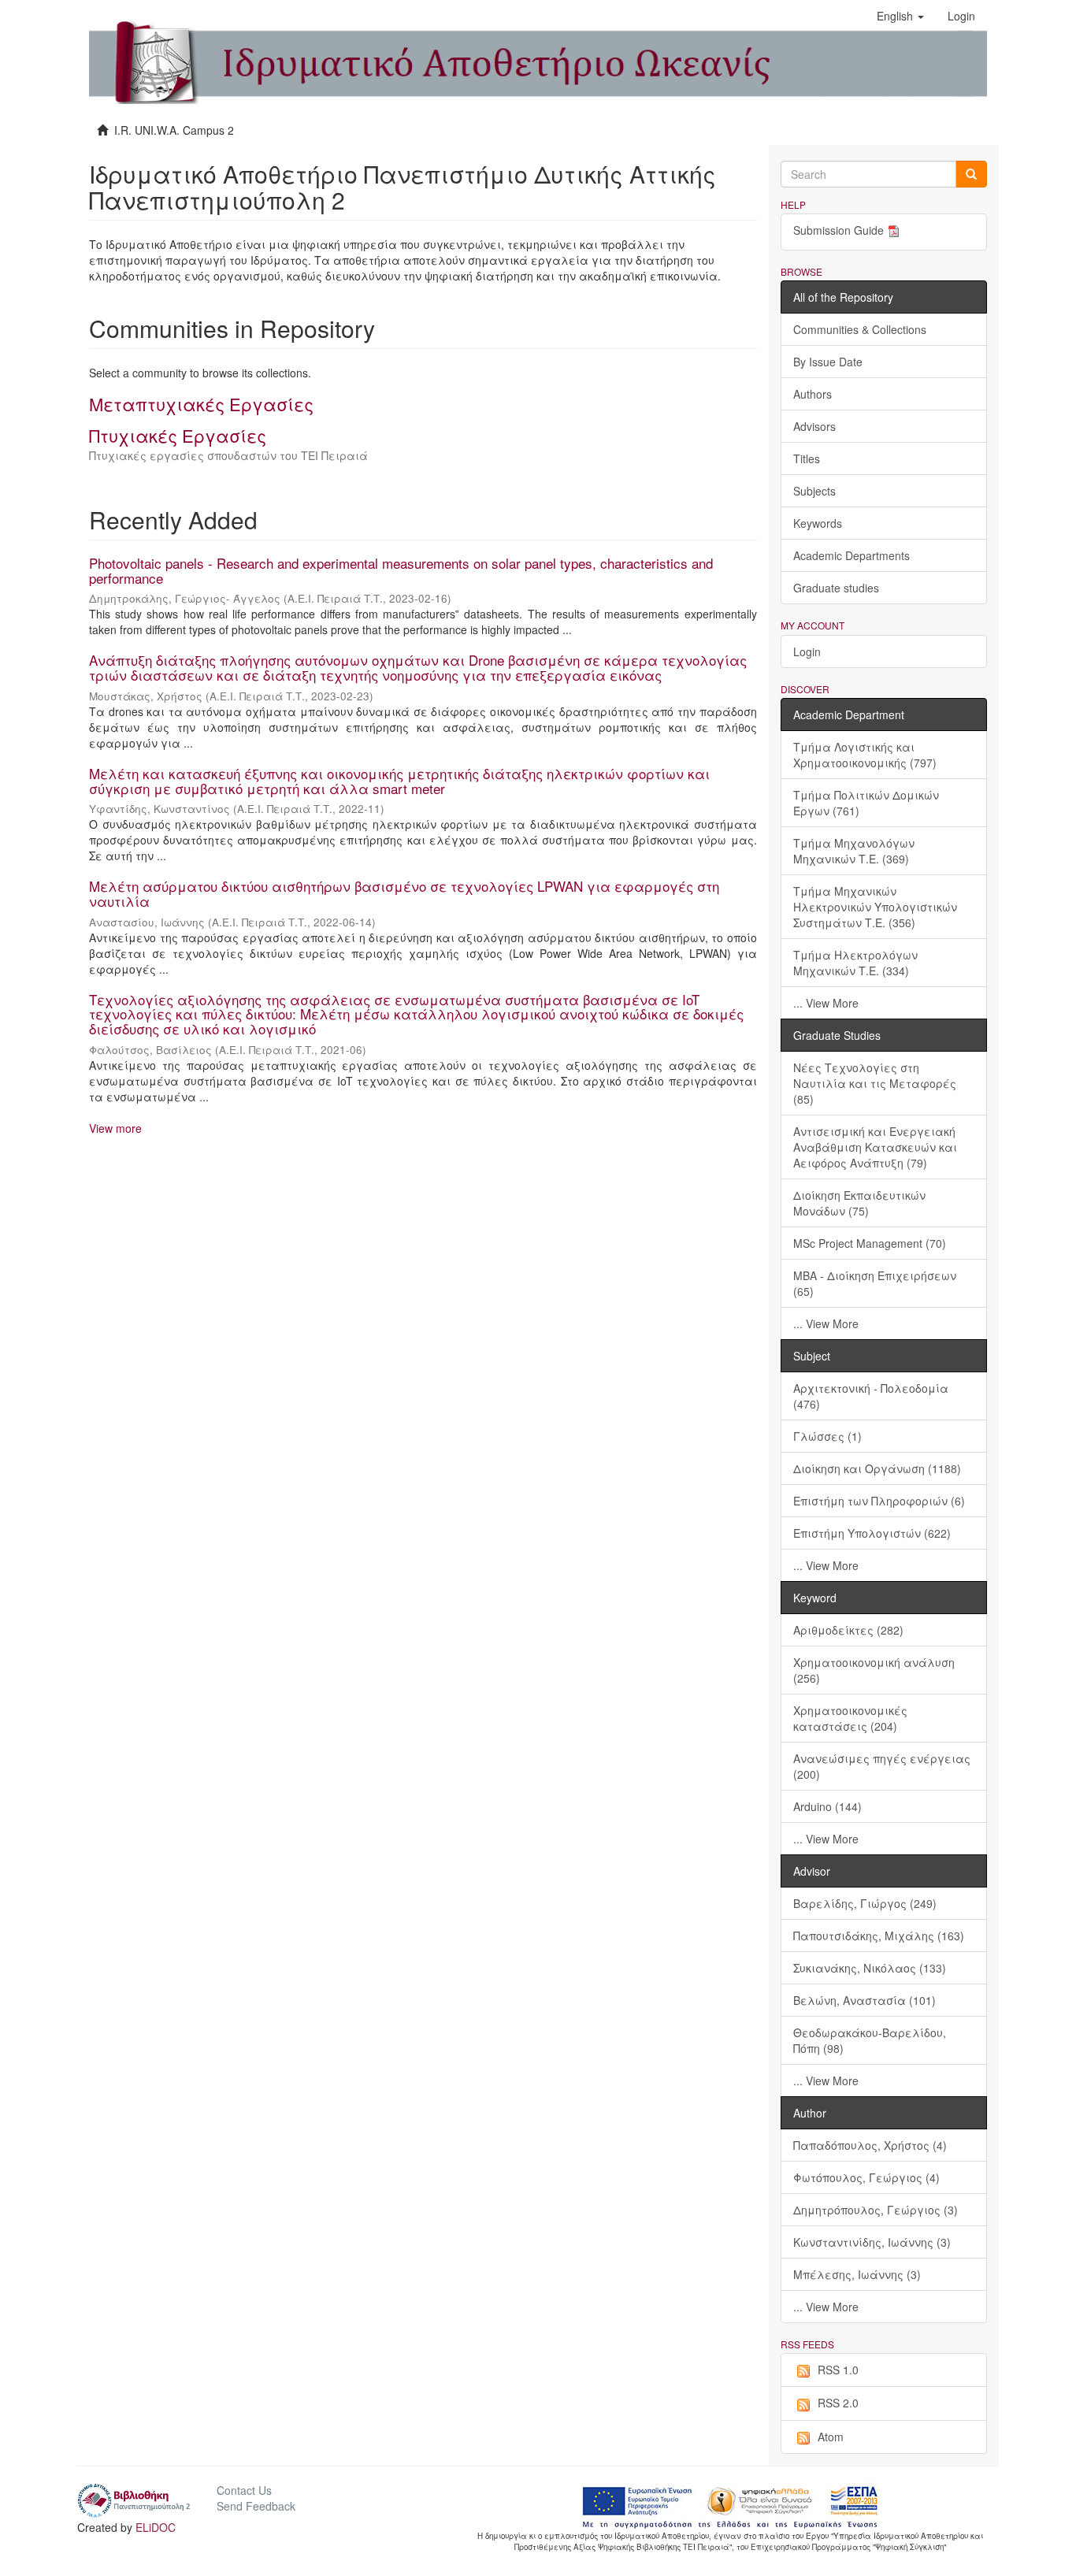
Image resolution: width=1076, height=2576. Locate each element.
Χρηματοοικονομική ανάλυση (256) (874, 1670)
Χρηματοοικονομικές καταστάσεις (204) (850, 1718)
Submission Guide (839, 230)
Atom (831, 2437)
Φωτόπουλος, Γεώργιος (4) (866, 2177)
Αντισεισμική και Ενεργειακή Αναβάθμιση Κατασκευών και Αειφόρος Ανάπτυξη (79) (875, 1147)
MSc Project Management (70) (870, 1243)
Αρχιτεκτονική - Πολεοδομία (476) (871, 1396)
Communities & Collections (860, 329)
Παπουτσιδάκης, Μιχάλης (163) (879, 1936)
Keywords (818, 523)
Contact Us (244, 2490)
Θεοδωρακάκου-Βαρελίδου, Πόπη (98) (870, 2040)
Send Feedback (256, 2506)
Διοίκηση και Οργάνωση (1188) (877, 1468)
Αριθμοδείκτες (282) (848, 1630)
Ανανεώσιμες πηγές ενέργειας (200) (882, 1766)
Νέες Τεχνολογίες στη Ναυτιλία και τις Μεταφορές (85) (875, 1083)
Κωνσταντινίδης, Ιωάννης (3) (872, 2242)
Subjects (814, 491)
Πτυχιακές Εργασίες (178, 435)
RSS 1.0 (838, 2370)
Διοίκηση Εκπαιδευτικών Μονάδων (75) (859, 1203)
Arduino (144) (827, 1806)
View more (115, 1128)
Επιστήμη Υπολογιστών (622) (872, 1533)
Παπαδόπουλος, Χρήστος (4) (870, 2145)
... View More (826, 1003)
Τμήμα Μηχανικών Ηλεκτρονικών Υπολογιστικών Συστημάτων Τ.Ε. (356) (875, 907)
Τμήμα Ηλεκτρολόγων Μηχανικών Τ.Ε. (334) (855, 963)
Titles (807, 458)
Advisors (814, 426)
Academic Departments (852, 555)
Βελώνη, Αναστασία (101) (865, 2000)
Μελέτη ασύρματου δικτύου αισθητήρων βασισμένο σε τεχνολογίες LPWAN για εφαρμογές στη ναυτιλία (404, 893)
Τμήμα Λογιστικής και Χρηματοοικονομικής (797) (865, 755)
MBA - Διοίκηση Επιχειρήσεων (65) (875, 1283)
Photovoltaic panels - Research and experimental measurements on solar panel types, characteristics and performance (401, 570)
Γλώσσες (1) (827, 1436)
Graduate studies (836, 588)
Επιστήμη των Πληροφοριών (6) (879, 1501)
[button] (900, 16)
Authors (813, 394)
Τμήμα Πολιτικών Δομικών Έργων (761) (866, 803)
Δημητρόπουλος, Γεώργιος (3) (876, 2210)
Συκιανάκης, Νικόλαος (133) (870, 1968)
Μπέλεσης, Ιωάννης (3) (857, 2274)
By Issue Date (828, 362)
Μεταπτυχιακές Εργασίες (201, 404)
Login (807, 651)
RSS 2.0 (838, 2403)
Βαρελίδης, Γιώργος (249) (865, 1903)
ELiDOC (156, 2527)
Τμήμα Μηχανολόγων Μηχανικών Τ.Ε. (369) (854, 851)
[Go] (971, 174)
